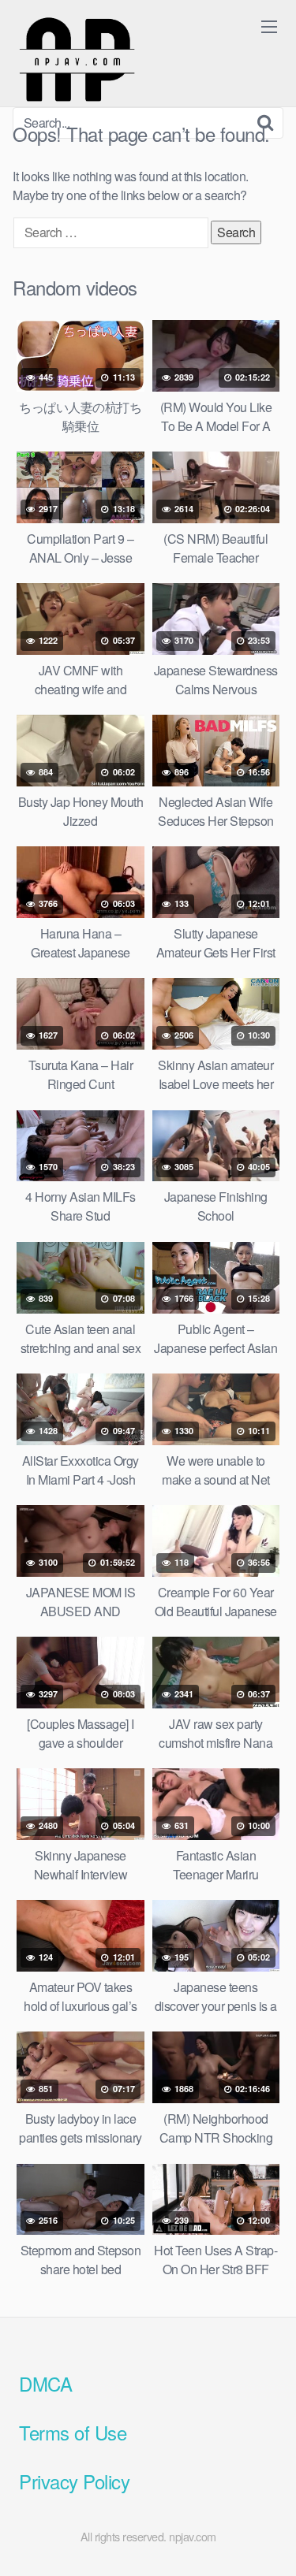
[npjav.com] (77, 60)
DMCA (45, 2383)
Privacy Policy (74, 2481)
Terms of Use (73, 2432)
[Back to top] (268, 2541)
